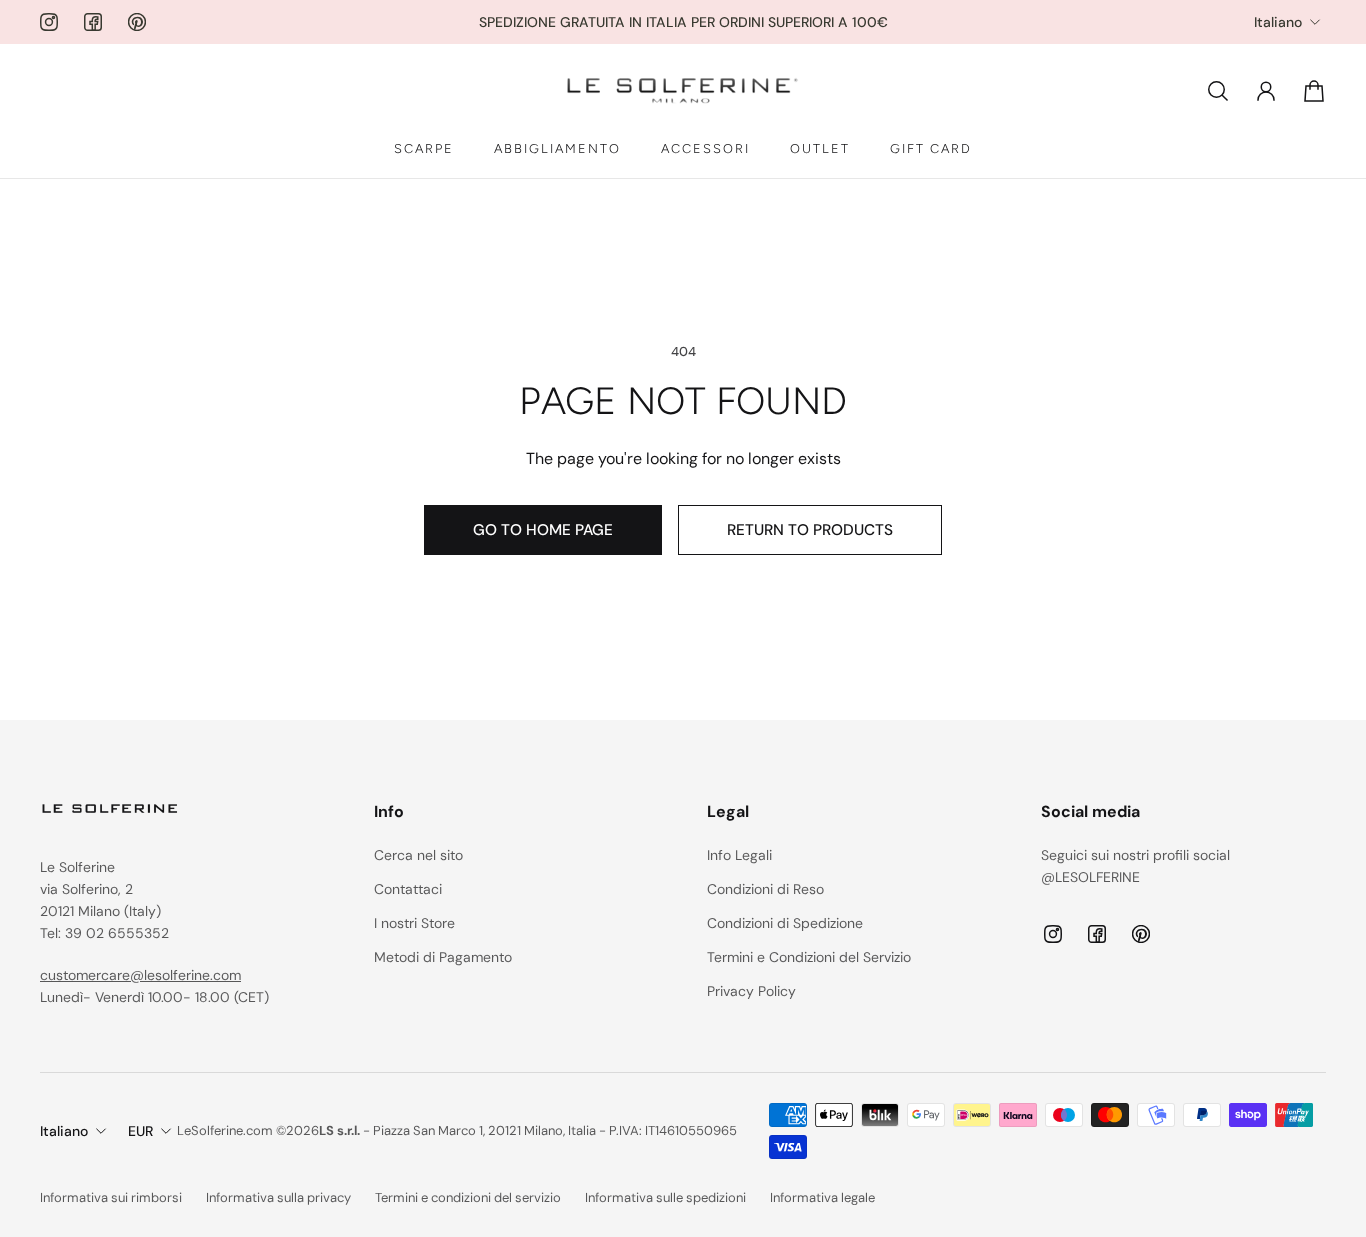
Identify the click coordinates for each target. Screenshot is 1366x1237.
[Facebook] (93, 22)
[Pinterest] (137, 22)
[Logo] (683, 91)
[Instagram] (49, 22)
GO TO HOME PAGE (543, 530)
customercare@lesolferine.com (140, 975)
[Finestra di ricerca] (1218, 91)
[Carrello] (1314, 91)
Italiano (1278, 22)
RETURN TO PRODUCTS (810, 530)
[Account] (1266, 91)
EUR (140, 1131)
